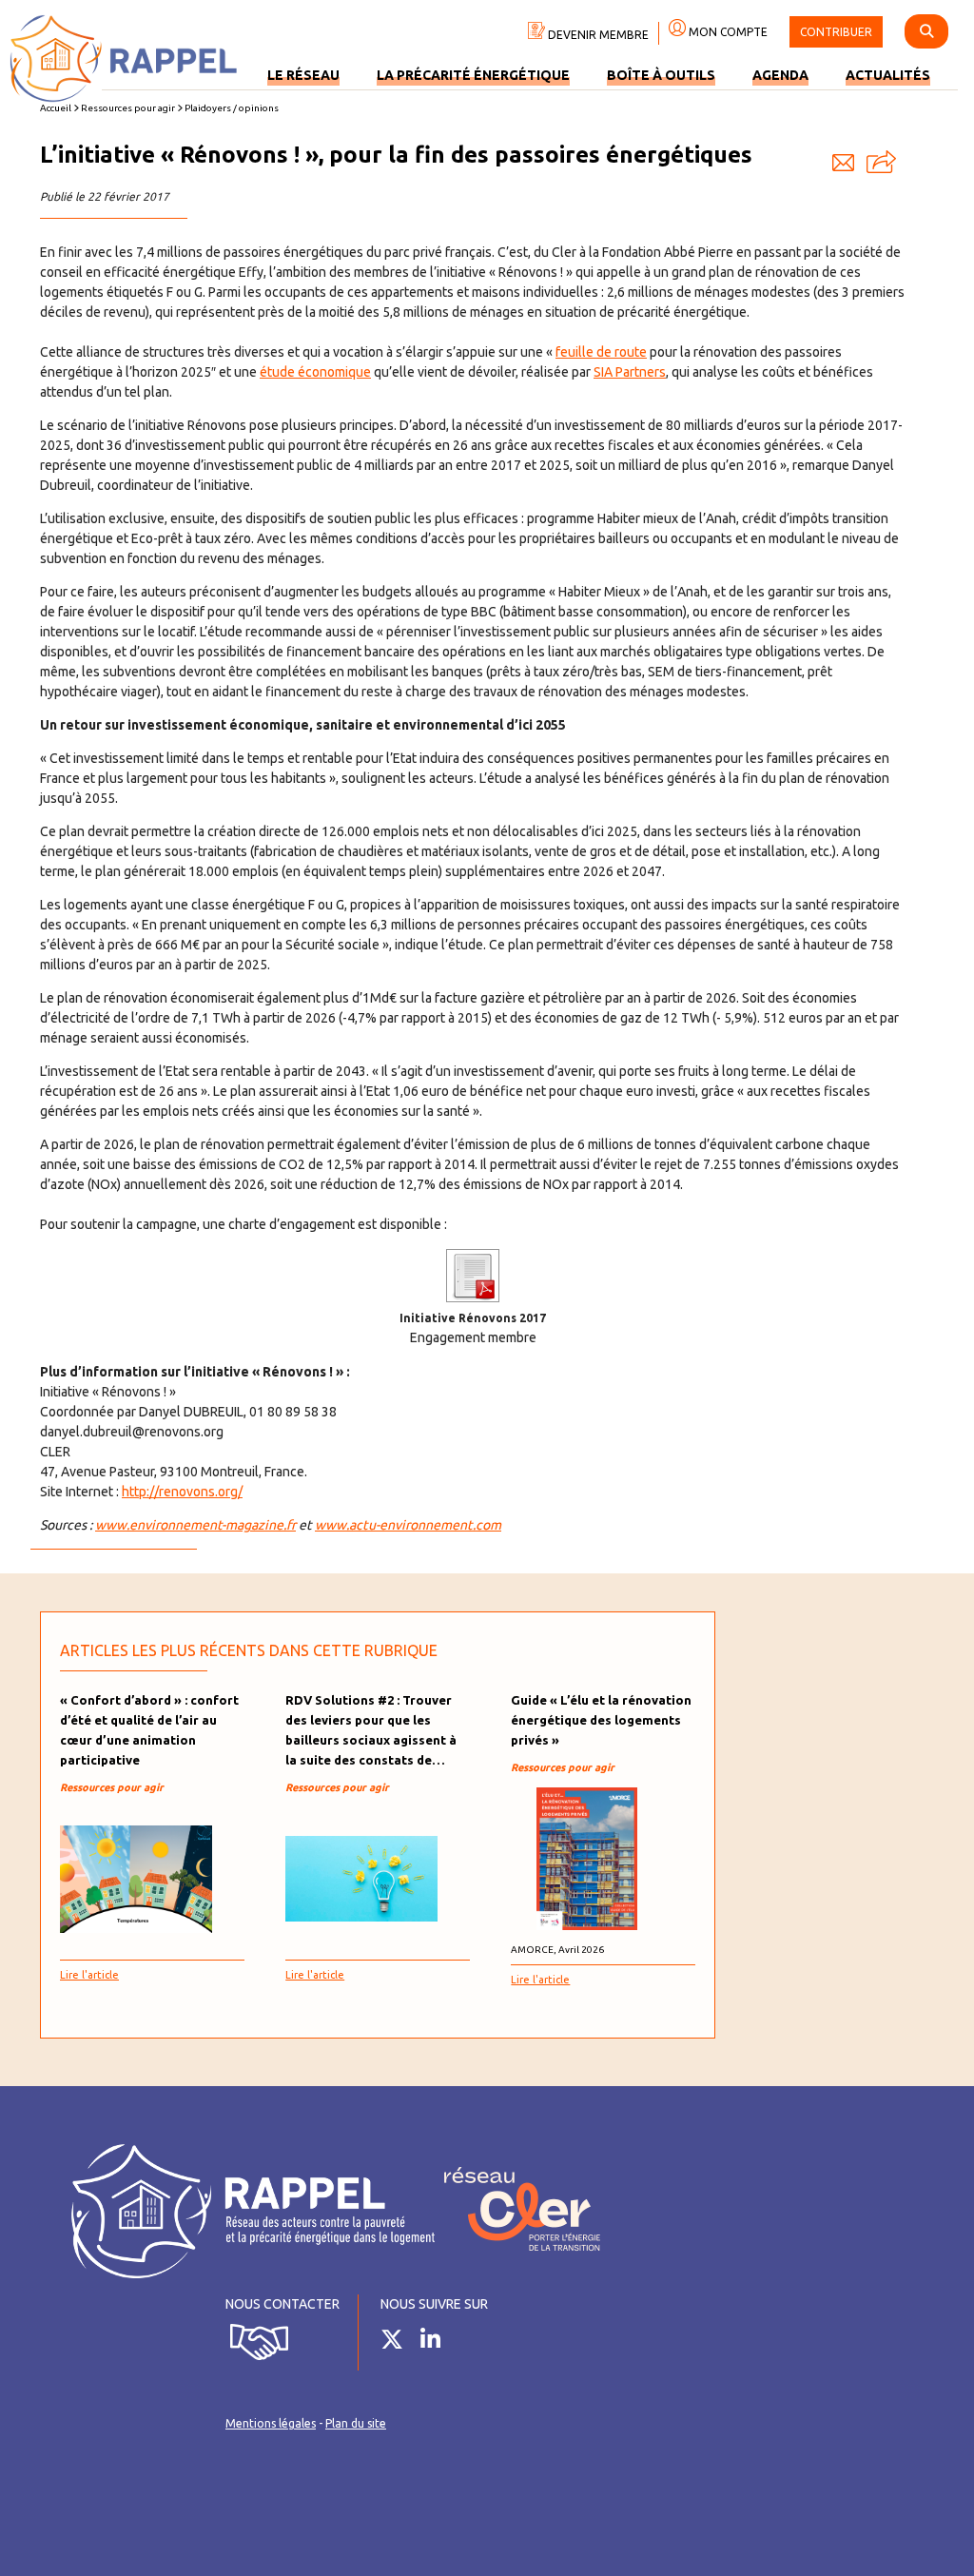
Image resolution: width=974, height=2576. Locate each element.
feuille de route (601, 352)
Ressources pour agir (128, 108)
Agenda (780, 75)
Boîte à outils (661, 75)
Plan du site (356, 2423)
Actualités (888, 75)
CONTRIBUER (836, 32)
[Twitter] (399, 2343)
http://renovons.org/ (182, 1492)
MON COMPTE (727, 32)
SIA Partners (630, 372)
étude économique (315, 372)
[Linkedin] (438, 2343)
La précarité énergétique (473, 75)
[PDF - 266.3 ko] (473, 1298)
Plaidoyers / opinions (232, 108)
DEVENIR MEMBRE (597, 35)
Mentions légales (271, 2423)
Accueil (56, 108)
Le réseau (303, 75)
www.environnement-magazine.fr (195, 1525)
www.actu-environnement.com (408, 1525)
